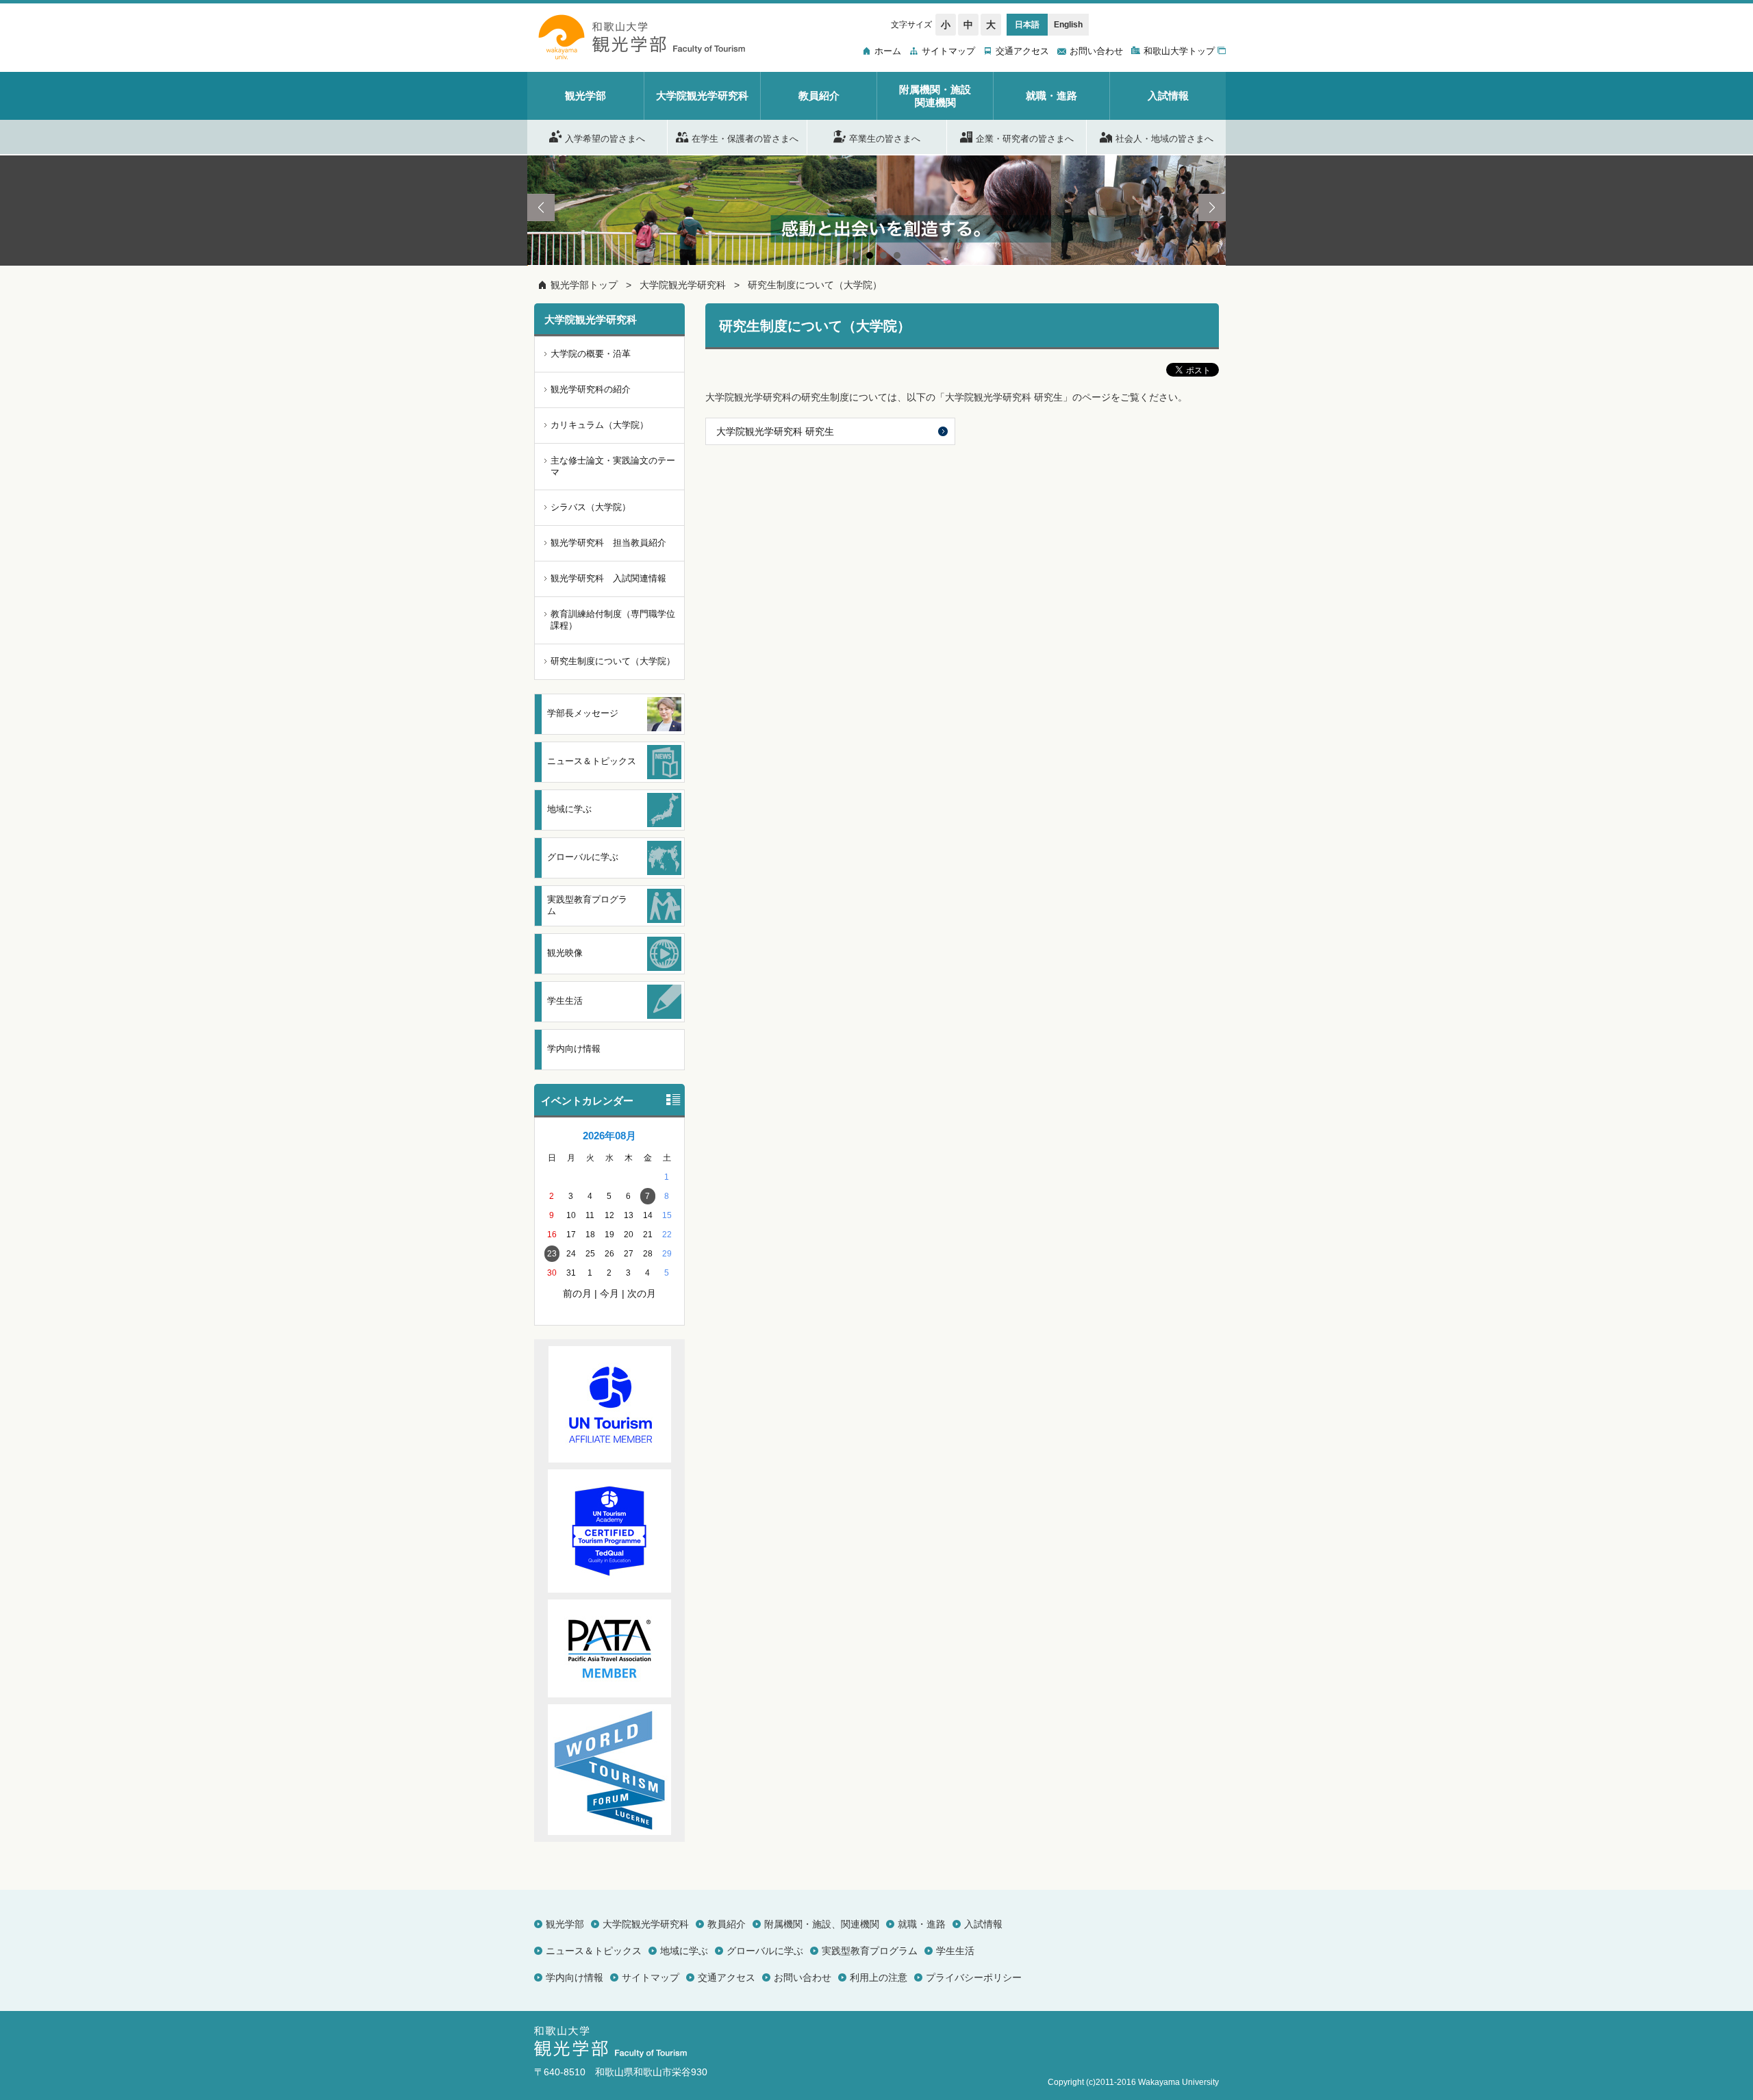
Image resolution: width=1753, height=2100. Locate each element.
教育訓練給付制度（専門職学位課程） (613, 620)
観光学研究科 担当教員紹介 (608, 543)
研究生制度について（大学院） (815, 285)
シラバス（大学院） (591, 507)
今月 (609, 1293)
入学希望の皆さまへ (605, 138)
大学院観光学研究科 (683, 285)
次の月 (642, 1293)
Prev (541, 207)
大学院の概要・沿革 (591, 354)
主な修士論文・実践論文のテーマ (613, 466)
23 (552, 1254)
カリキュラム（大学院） (600, 425)
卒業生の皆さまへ (885, 138)
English (1068, 25)
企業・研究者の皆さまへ (1025, 138)
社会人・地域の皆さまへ (1164, 138)
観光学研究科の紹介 (591, 389)
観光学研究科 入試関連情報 (608, 578)
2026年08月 (609, 1136)
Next (1212, 207)
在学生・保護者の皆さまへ (745, 138)
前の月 (577, 1293)
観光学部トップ (584, 285)
